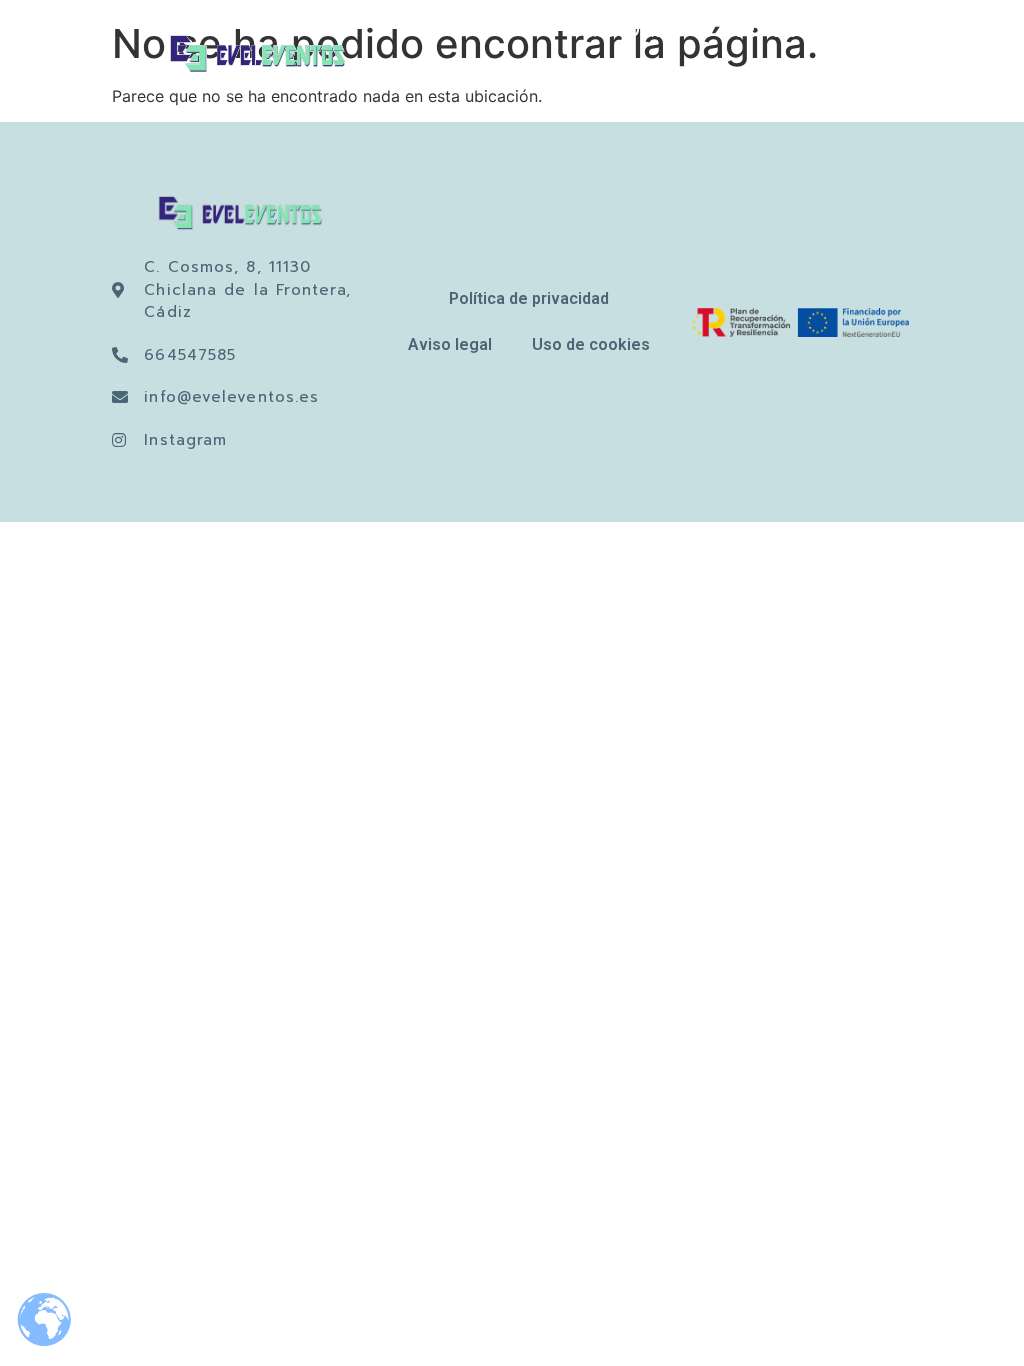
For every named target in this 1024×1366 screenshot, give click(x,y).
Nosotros (639, 33)
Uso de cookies (591, 344)
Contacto (768, 79)
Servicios (769, 33)
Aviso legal (450, 344)
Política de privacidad (529, 298)
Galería (907, 33)
